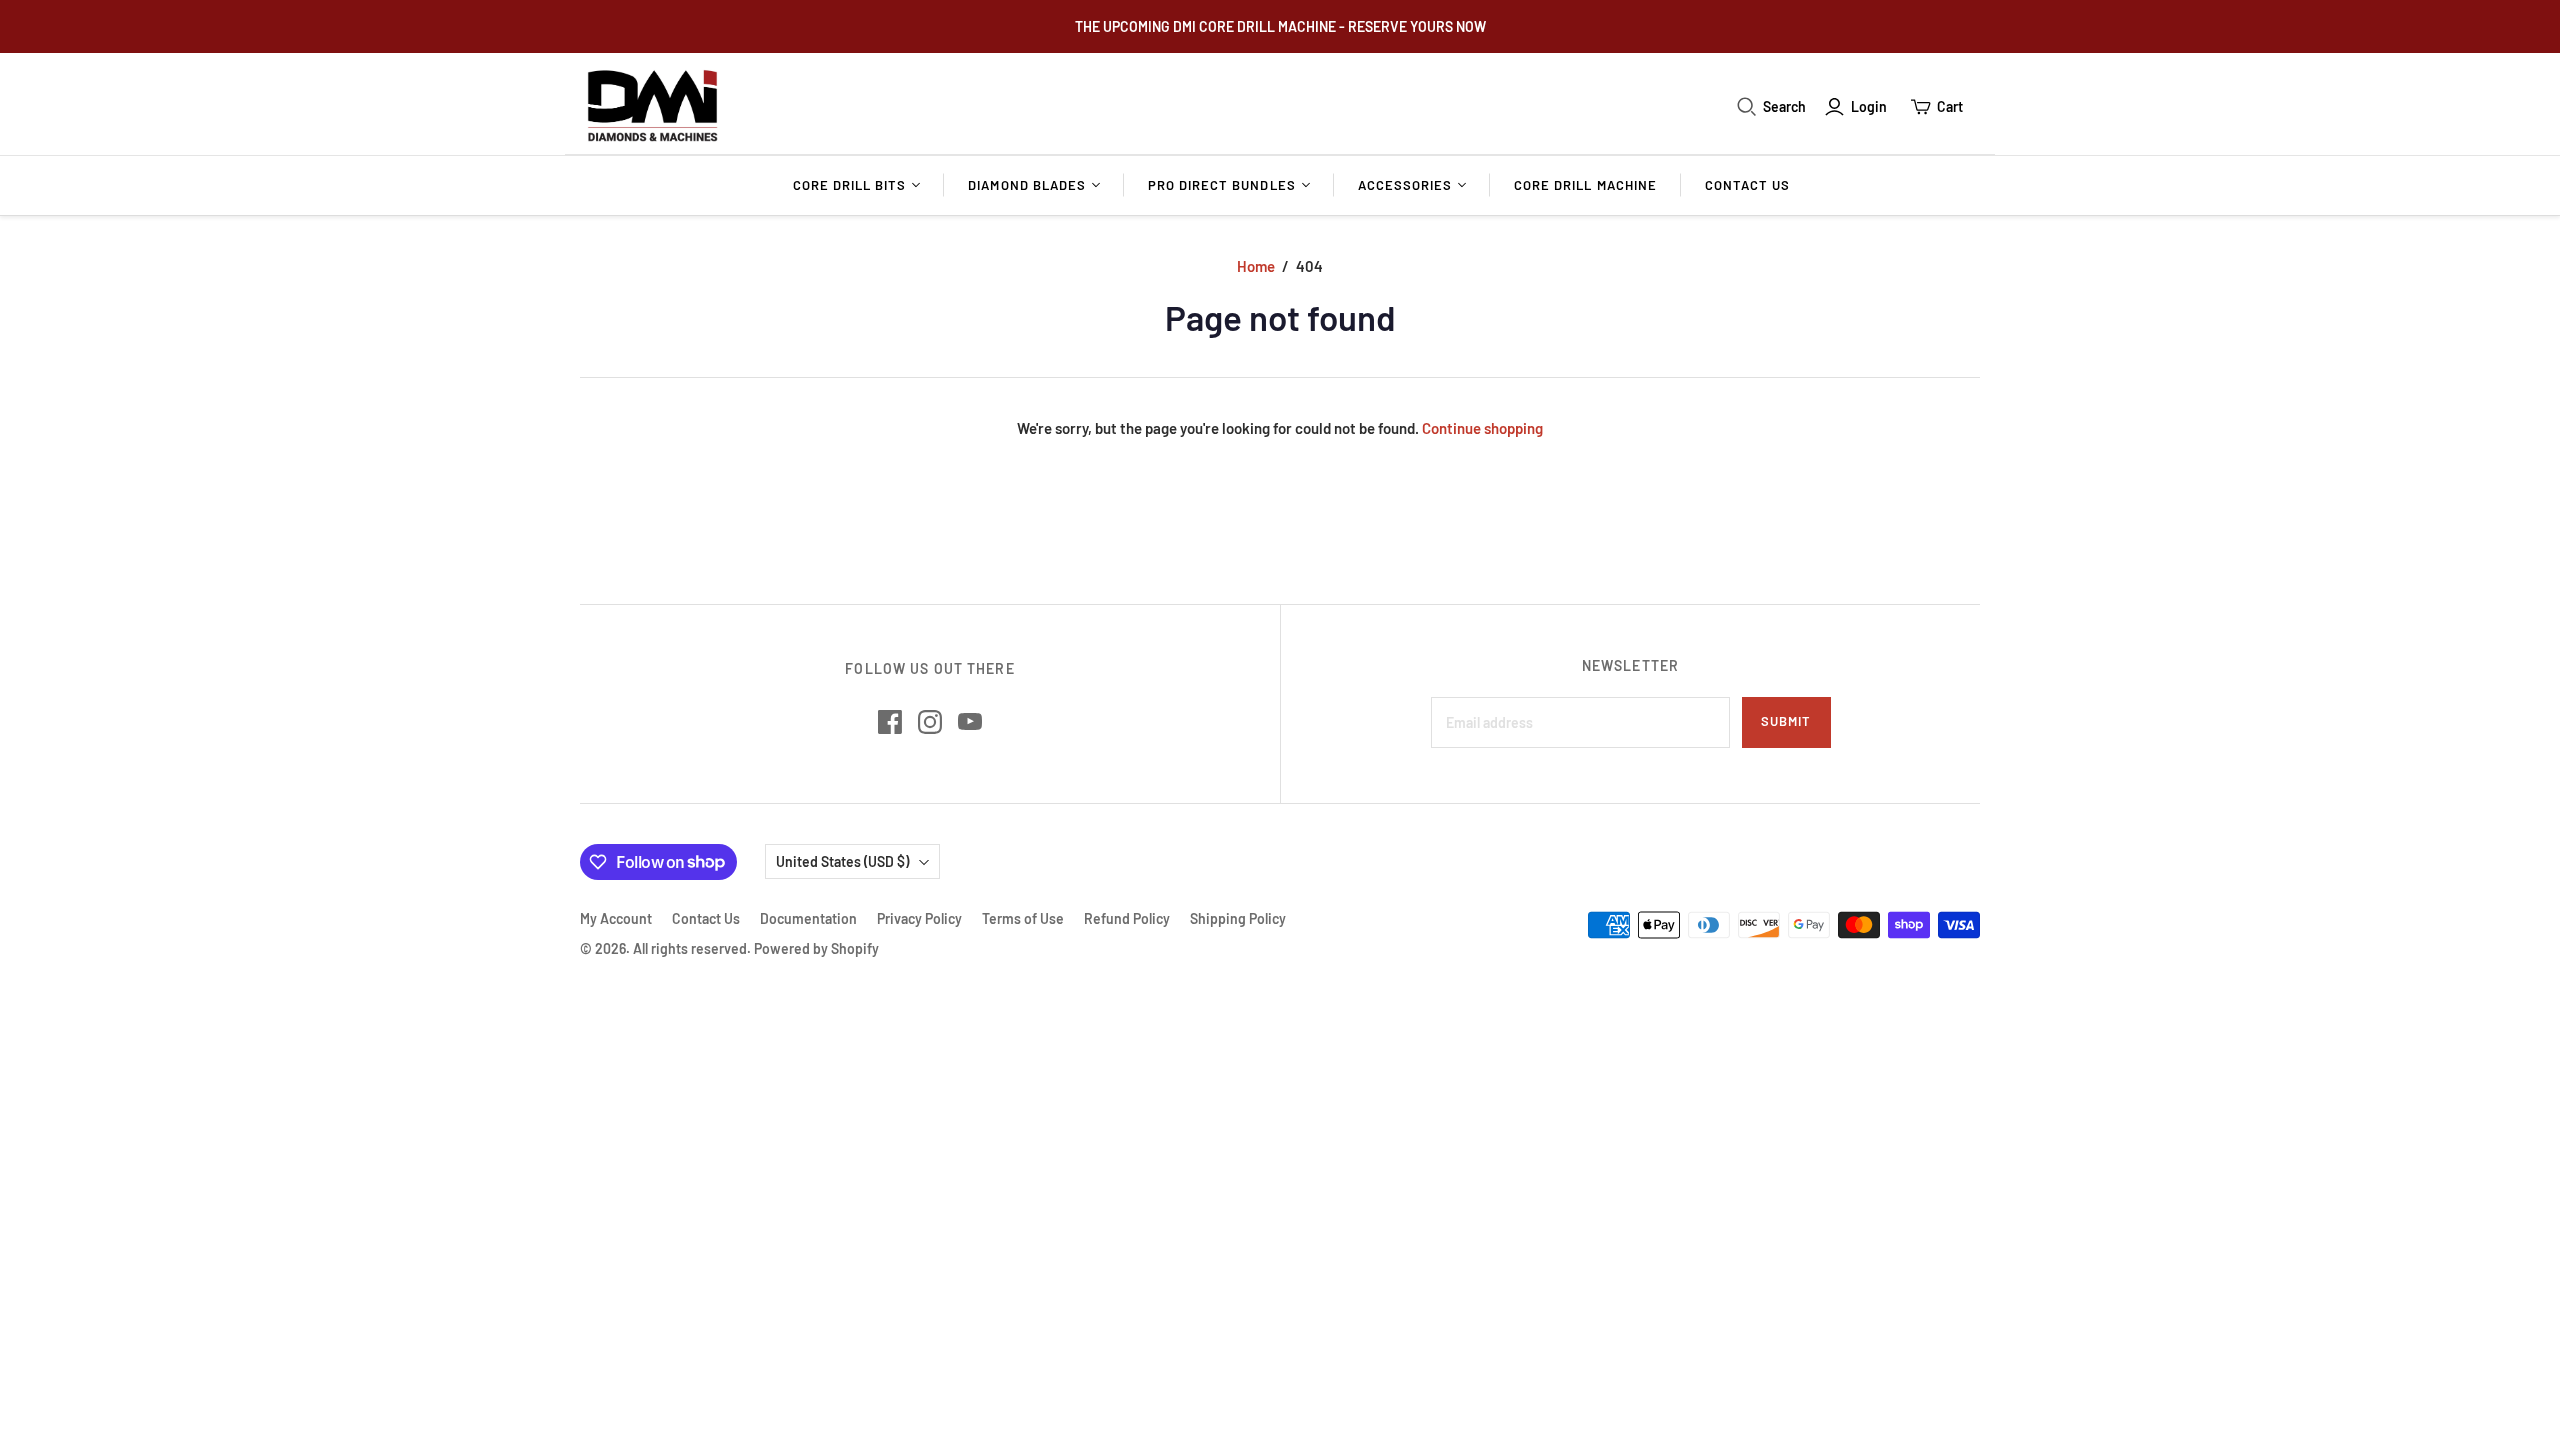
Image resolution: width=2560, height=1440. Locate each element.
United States (842, 861)
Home (1256, 266)
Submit (1786, 721)
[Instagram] (930, 722)
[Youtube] (970, 722)
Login (1869, 106)
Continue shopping (1482, 428)
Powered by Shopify (816, 948)
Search (1784, 106)
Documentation (808, 918)
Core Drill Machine (1585, 185)
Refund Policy (1127, 918)
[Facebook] (890, 722)
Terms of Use (1023, 918)
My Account (616, 918)
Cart (1950, 106)
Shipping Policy (1238, 918)
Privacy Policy (919, 918)
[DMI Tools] (652, 106)
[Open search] (1747, 107)
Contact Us (1747, 185)
